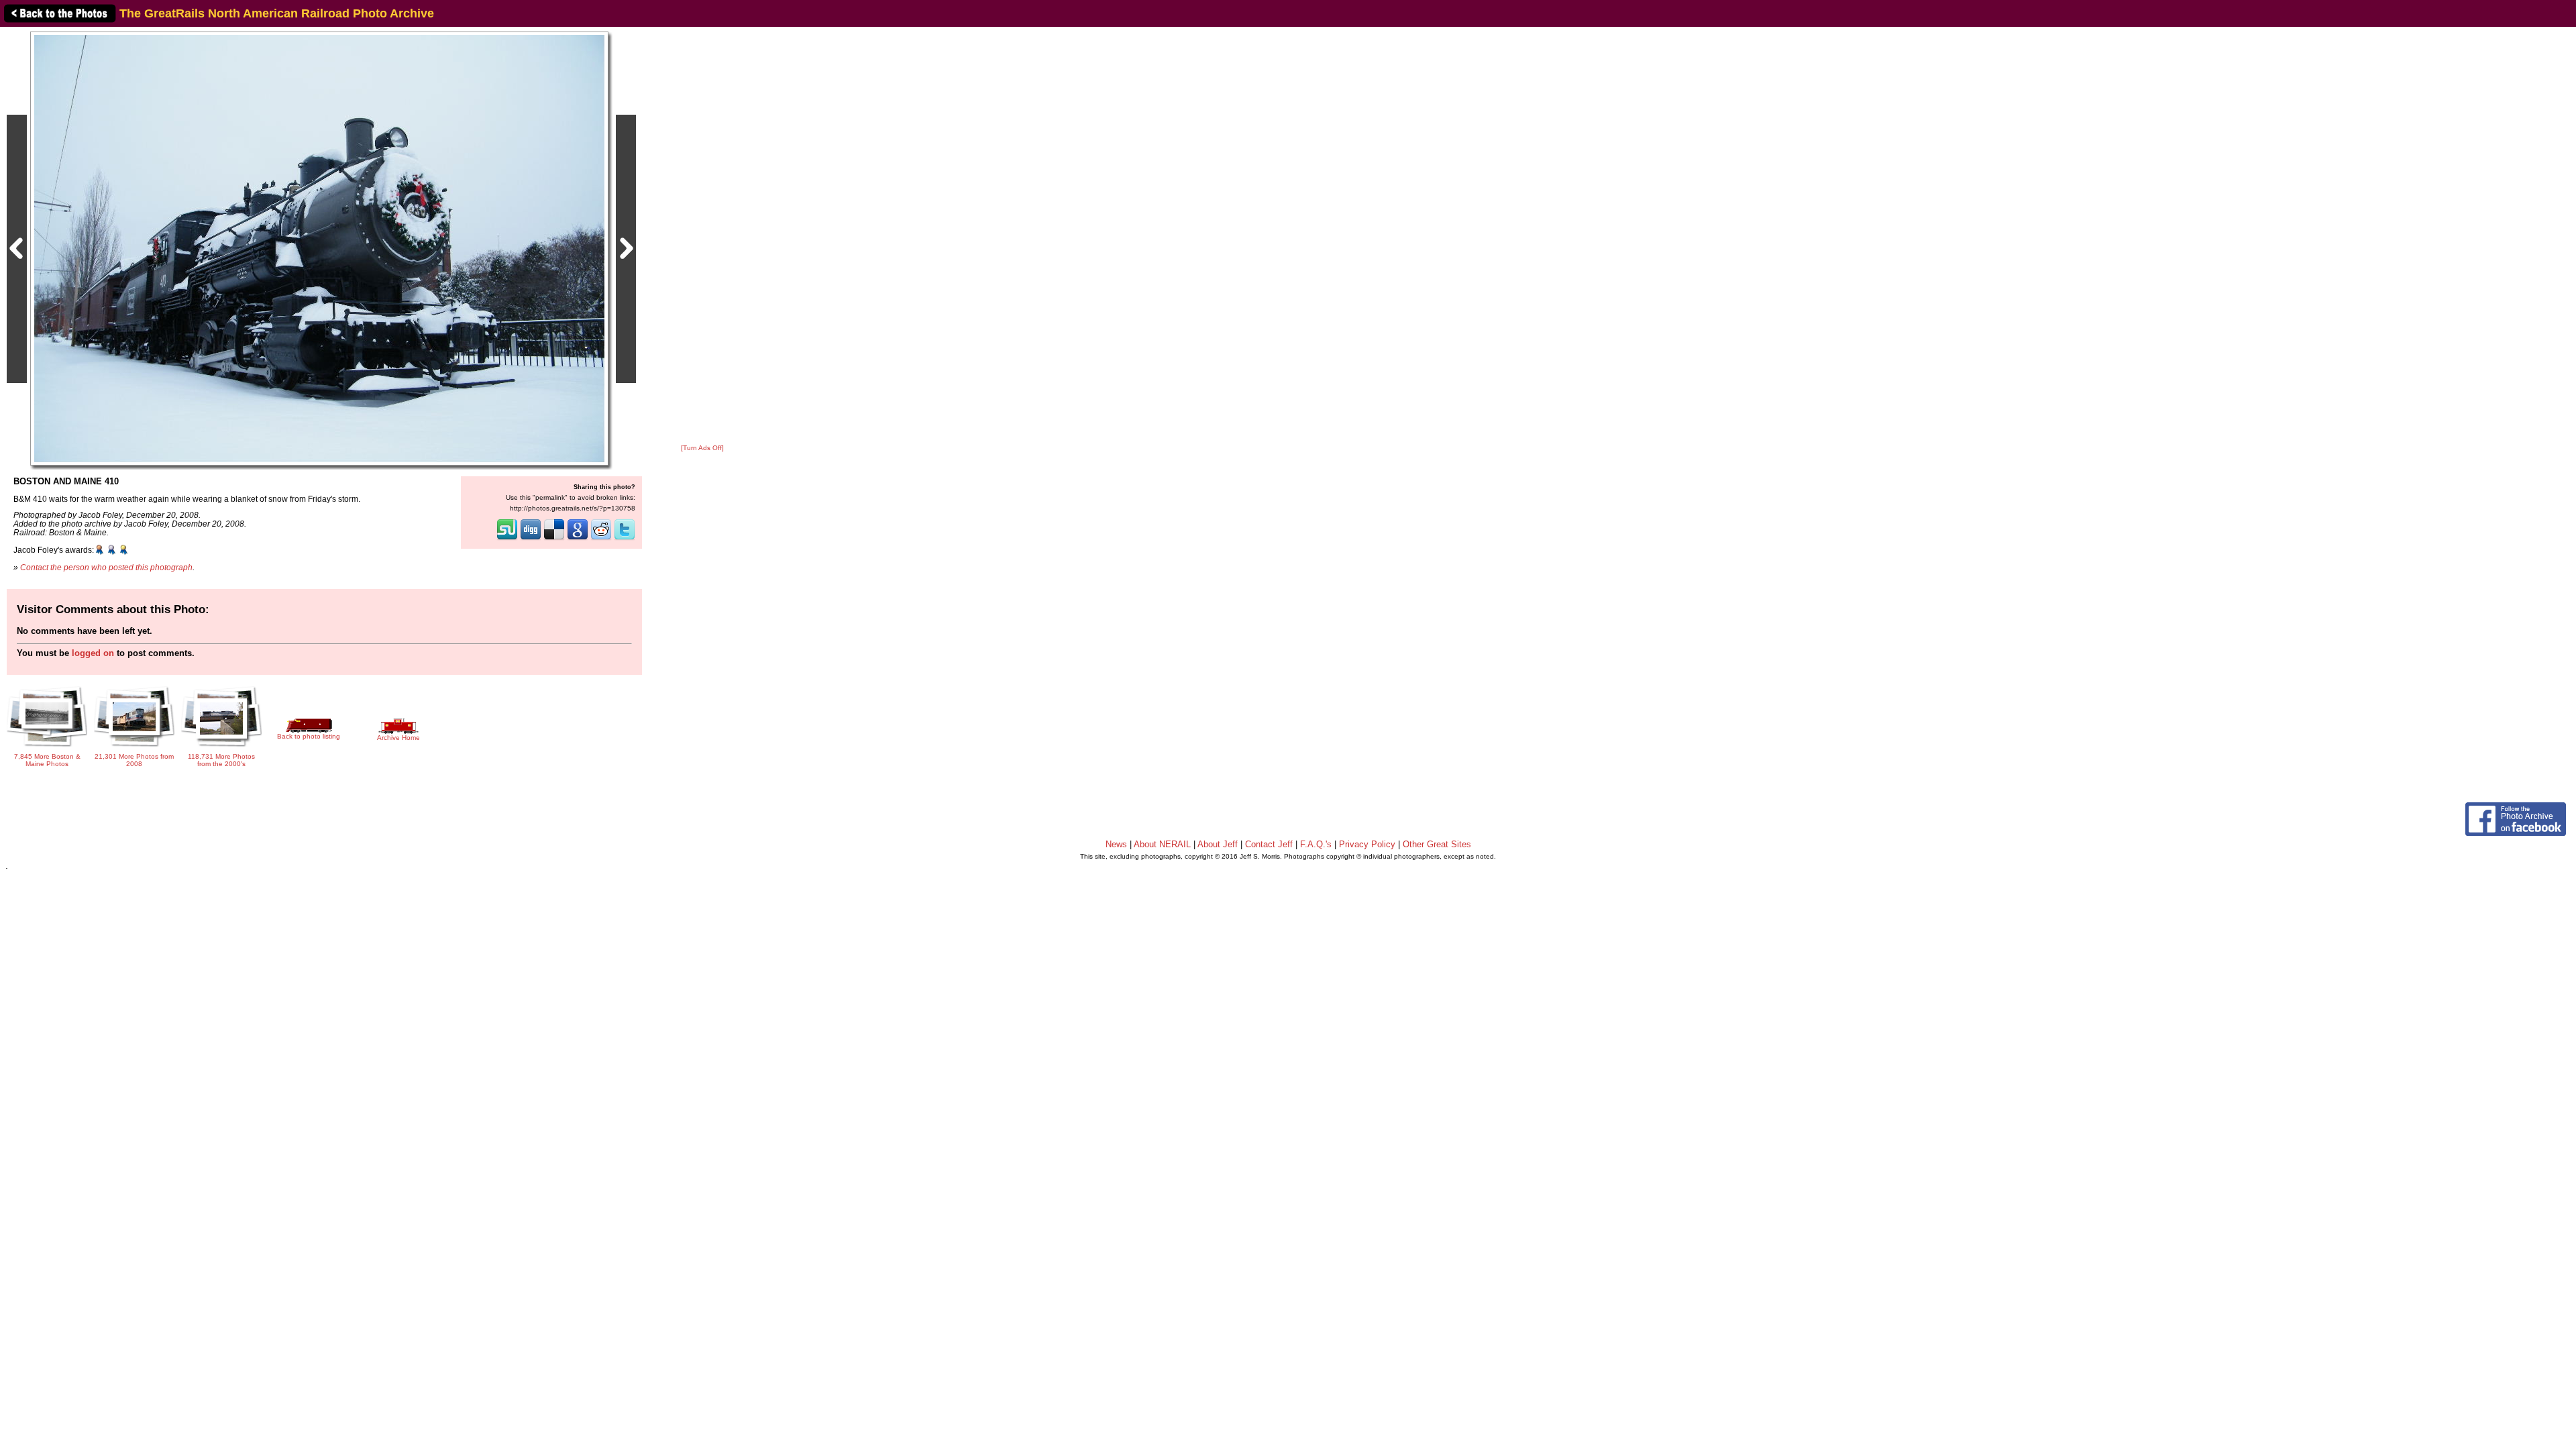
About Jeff (1218, 844)
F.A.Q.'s (1316, 844)
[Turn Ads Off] (702, 448)
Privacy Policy (1367, 844)
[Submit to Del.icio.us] (554, 539)
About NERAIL (1162, 844)
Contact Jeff (1269, 844)
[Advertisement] (702, 236)
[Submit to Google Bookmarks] (578, 539)
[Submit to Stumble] (507, 539)
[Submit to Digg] (531, 539)
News (1116, 844)
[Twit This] (625, 539)
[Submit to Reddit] (601, 539)
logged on (93, 653)
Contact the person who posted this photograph (106, 567)
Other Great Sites (1437, 844)
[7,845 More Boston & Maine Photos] (47, 746)
